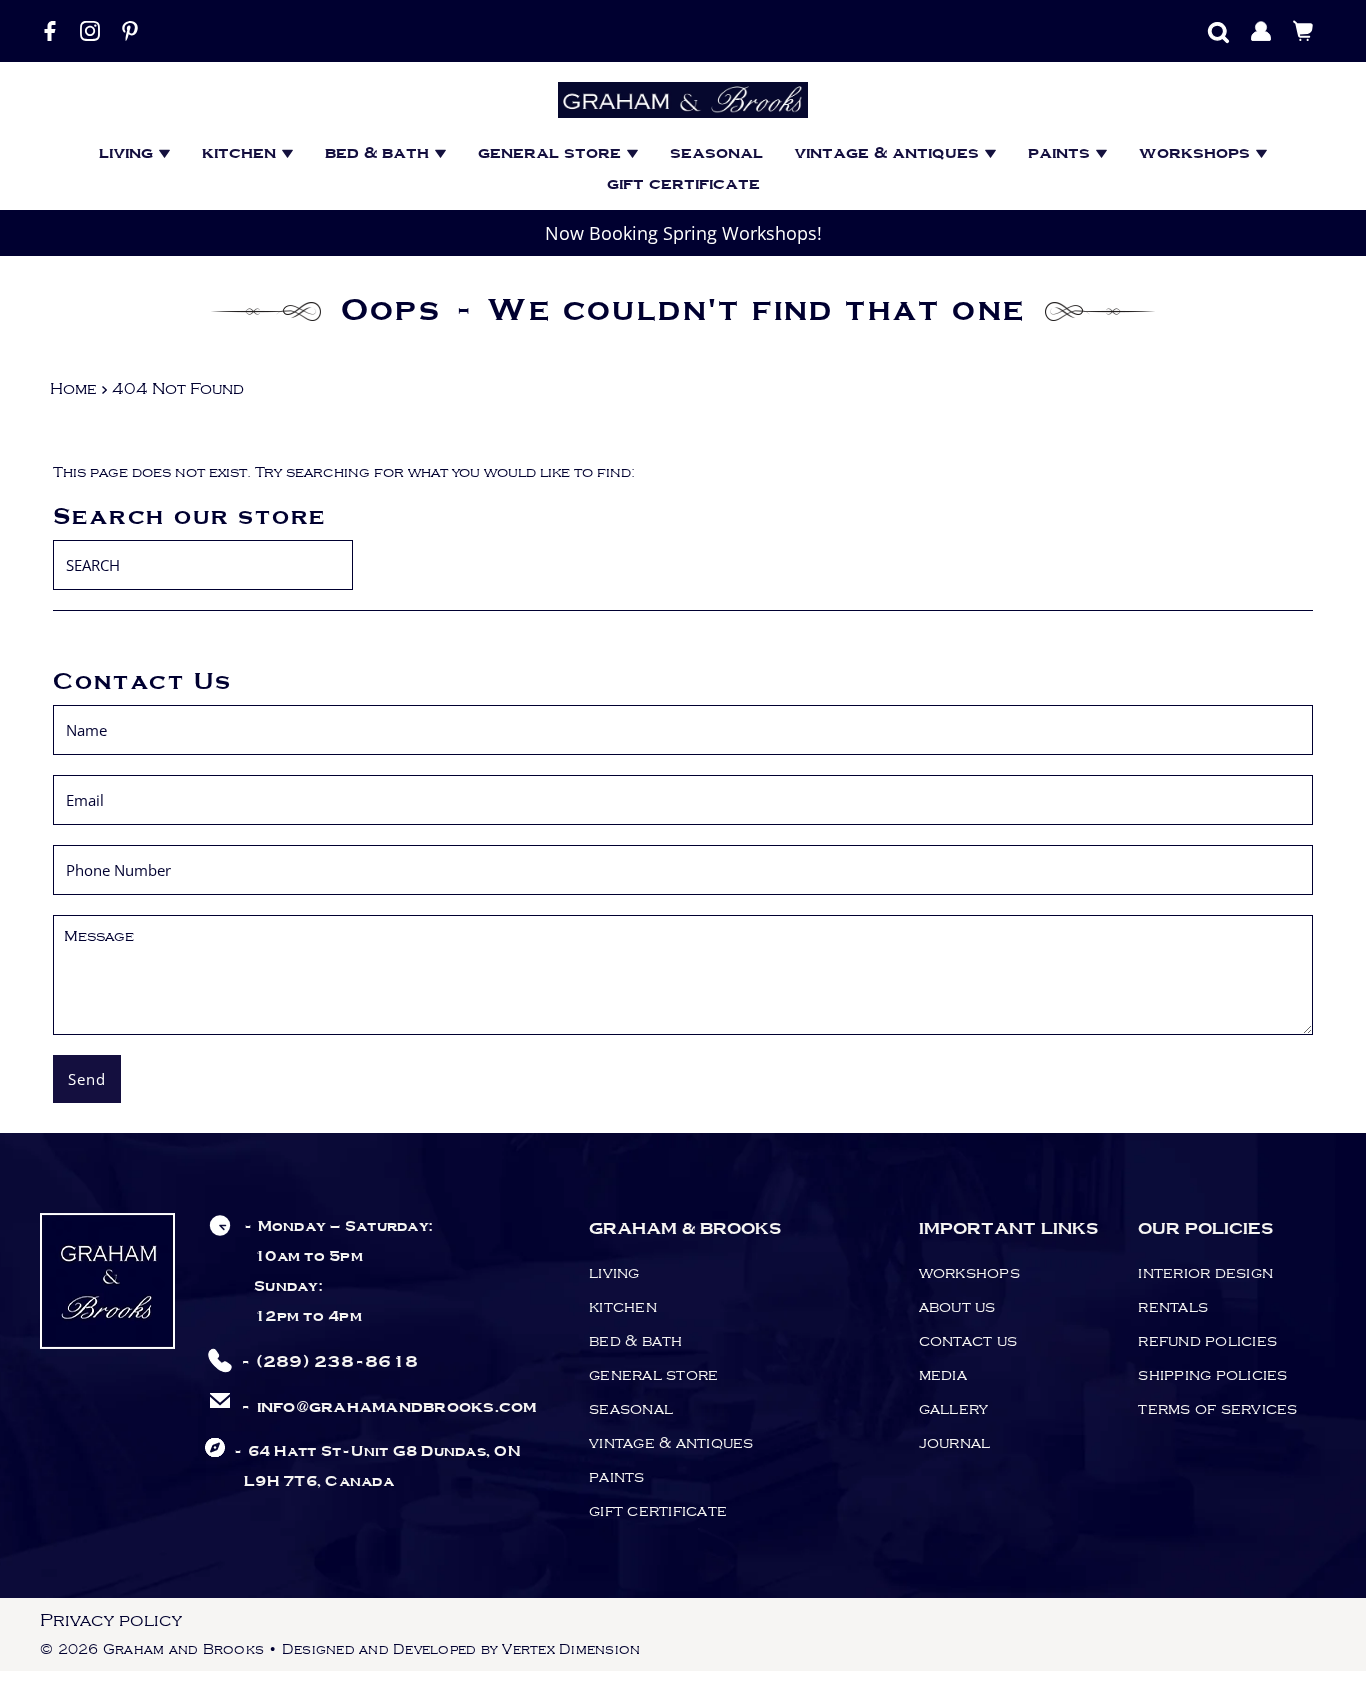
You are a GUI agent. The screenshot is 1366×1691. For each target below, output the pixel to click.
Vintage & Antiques (889, 153)
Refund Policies (1207, 1341)
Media (943, 1375)
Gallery (954, 1409)
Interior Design (1205, 1273)
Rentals (1173, 1307)
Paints (1061, 153)
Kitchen (241, 153)
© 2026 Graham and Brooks (152, 1650)
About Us (957, 1307)
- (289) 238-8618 (329, 1362)
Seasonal (716, 153)
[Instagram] (90, 31)
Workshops (1197, 153)
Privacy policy (111, 1620)
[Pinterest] (130, 31)
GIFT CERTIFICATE (683, 184)
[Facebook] (50, 31)
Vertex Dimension (571, 1650)
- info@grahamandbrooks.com (388, 1407)
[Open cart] (1303, 31)
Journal (955, 1443)
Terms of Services (1217, 1409)
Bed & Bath (636, 1341)
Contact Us (968, 1341)
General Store (552, 153)
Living (128, 153)
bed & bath (379, 153)
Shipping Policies (1212, 1375)
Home (73, 389)
